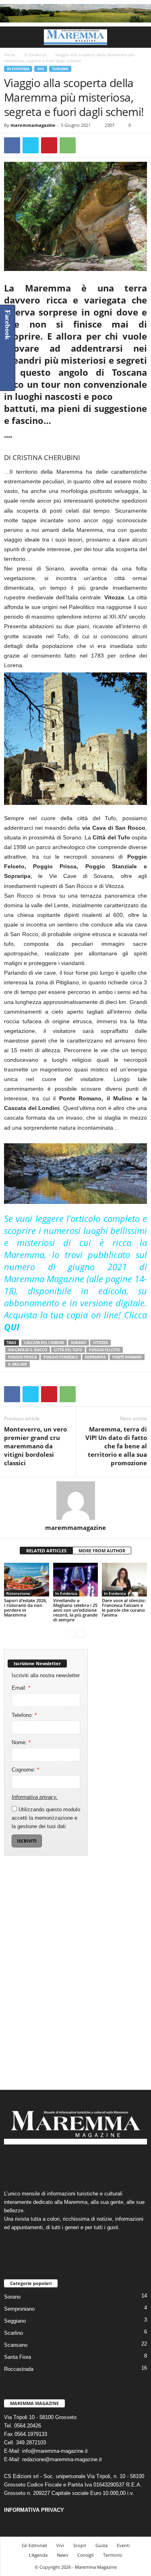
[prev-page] (71, 1633)
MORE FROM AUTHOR (102, 1551)
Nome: (21, 1742)
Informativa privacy (34, 1797)
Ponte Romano (127, 1357)
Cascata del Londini (44, 1343)
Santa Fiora (18, 2357)
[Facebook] (12, 145)
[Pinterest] (49, 145)
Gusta (101, 2545)
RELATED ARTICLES (46, 1551)
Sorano (79, 1343)
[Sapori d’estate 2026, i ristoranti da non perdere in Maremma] (27, 1579)
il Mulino (18, 1364)
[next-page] (81, 1633)
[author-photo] (75, 1501)
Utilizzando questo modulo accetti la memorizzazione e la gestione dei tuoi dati (46, 1818)
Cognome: (25, 1770)
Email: (21, 1688)
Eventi (123, 2545)
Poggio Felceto (104, 1350)
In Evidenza (35, 55)
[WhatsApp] (68, 145)
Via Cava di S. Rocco (28, 1350)
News (62, 2555)
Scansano (16, 2345)
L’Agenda (38, 2555)
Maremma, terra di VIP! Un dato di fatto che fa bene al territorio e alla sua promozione (116, 1446)
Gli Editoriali (34, 2545)
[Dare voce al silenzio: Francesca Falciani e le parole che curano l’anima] (124, 1579)
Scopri (80, 2545)
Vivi (41, 69)
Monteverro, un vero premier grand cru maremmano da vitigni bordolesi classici (35, 1446)
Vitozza (100, 1343)
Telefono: (24, 1715)
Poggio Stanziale (61, 1357)
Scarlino (13, 2333)
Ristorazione (18, 1593)
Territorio (113, 2555)
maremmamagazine (33, 125)
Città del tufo (68, 1350)
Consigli (86, 2555)
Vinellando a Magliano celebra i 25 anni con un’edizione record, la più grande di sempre (75, 1610)
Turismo (60, 69)
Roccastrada (19, 2369)
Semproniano (19, 2309)
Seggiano (15, 2321)
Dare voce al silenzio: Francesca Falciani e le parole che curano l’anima (124, 1608)
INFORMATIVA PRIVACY (34, 2510)
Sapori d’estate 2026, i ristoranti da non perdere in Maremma (26, 1608)
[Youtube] (100, 2164)
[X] (31, 145)
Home (10, 55)
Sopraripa (95, 1357)
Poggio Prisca (22, 1357)
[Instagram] (68, 2164)
